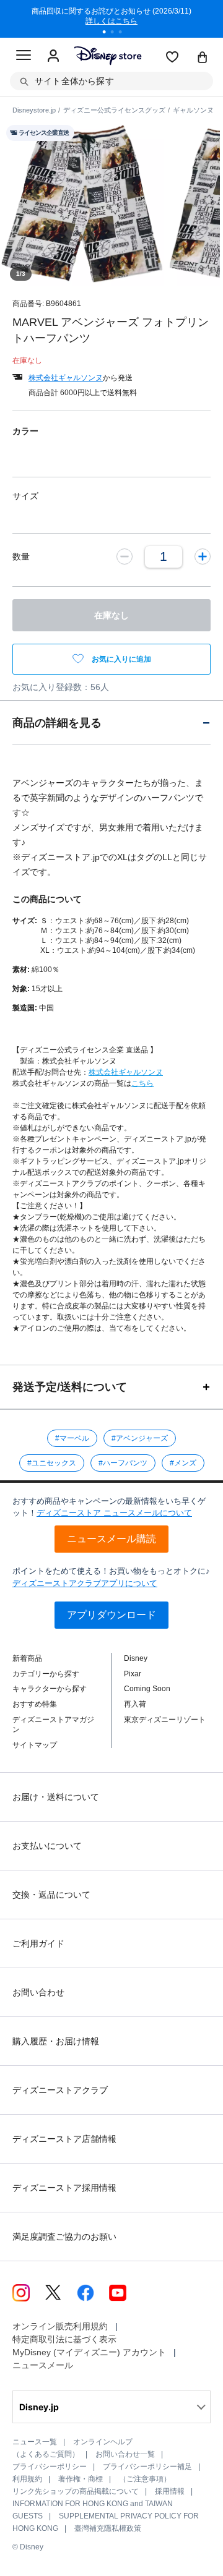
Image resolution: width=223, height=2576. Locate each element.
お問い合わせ (38, 1992)
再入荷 (135, 1704)
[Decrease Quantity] (125, 557)
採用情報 (170, 2491)
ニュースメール (43, 2365)
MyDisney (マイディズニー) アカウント (89, 2352)
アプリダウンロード (111, 1615)
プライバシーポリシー (50, 2467)
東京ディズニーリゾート (165, 1720)
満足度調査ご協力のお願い (64, 2237)
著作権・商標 (81, 2479)
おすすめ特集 (35, 1704)
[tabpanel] (111, 19)
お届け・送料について (56, 1797)
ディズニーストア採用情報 (64, 2188)
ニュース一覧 (35, 2442)
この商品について (47, 899)
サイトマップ (35, 1745)
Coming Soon (147, 1689)
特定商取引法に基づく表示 (64, 2339)
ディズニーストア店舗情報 (64, 2139)
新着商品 (27, 1658)
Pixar (133, 1674)
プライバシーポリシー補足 (147, 2467)
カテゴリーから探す (46, 1674)
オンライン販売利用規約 (60, 2326)
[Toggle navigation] (24, 57)
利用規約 (27, 2479)
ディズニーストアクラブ (60, 2090)
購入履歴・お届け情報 (56, 2041)
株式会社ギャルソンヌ (66, 378)
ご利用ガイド (38, 1943)
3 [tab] (125, 33)
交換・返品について (51, 1895)
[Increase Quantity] (203, 557)
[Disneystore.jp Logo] (107, 55)
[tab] (111, 723)
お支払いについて (47, 1846)
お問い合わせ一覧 (125, 2454)
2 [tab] (116, 33)
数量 (21, 557)
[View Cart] (203, 58)
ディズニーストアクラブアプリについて (85, 1583)
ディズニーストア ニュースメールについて (114, 1513)
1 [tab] (108, 33)
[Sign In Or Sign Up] (53, 56)
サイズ (25, 496)
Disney (136, 1658)
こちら (142, 1083)
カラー (25, 431)
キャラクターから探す (50, 1689)
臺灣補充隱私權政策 (108, 2528)
